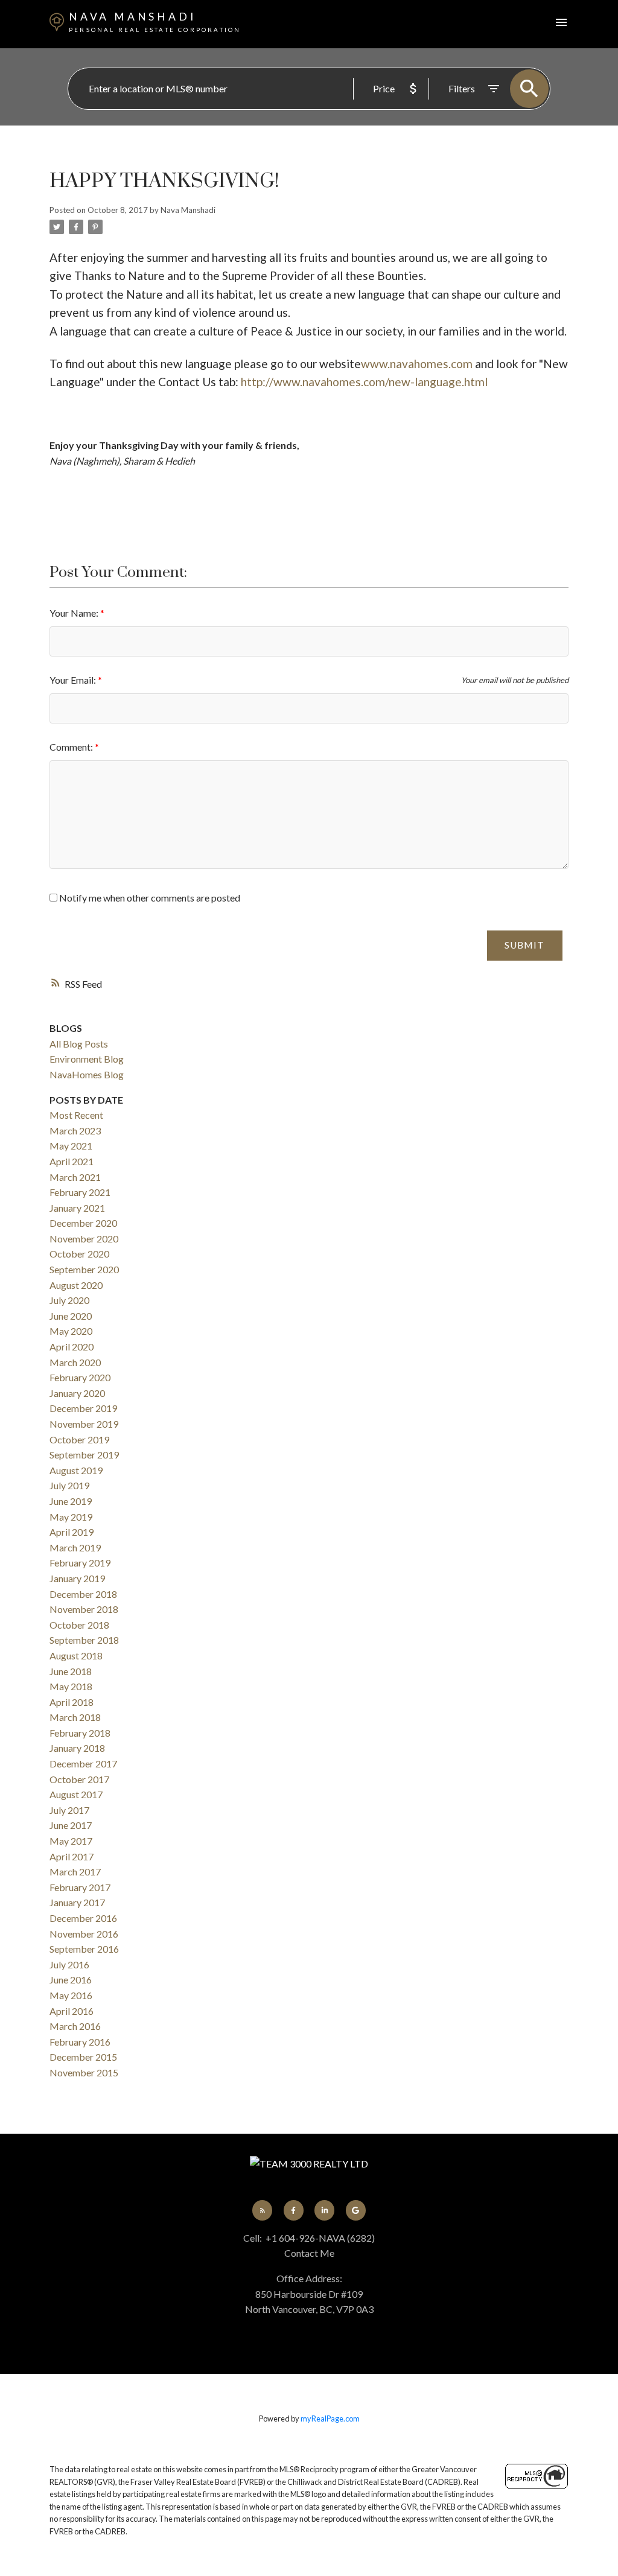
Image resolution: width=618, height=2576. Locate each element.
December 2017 (83, 1763)
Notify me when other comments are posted (149, 898)
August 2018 (76, 1655)
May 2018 (71, 1686)
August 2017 (76, 1794)
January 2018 (77, 1748)
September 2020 (84, 1269)
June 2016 (71, 1980)
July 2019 (69, 1485)
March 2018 (75, 1717)
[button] (262, 2210)
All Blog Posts (79, 1044)
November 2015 (84, 2072)
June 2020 (71, 1316)
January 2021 (77, 1208)
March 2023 (75, 1131)
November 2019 (84, 1424)
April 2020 (72, 1347)
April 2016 (72, 2011)
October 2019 (79, 1439)
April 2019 (72, 1532)
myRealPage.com (330, 2419)
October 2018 (79, 1625)
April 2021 (72, 1161)
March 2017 (75, 1872)
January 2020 (77, 1393)
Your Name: (75, 613)
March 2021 (75, 1177)
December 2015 (83, 2057)
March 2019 (75, 1547)
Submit (524, 945)
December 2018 (83, 1594)
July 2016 (69, 1964)
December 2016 (83, 1918)
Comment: (72, 747)
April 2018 (72, 1702)
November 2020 (84, 1239)
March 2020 (75, 1362)
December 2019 (83, 1408)
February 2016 (80, 2042)
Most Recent (76, 1115)
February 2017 (80, 1887)
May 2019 (71, 1517)
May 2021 (71, 1146)
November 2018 (84, 1609)
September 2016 (84, 1949)
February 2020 (80, 1377)
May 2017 (71, 1841)
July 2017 (69, 1810)
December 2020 (83, 1223)
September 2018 (84, 1640)
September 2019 (84, 1455)
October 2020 (79, 1254)
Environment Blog (87, 1059)
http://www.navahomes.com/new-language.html (364, 382)
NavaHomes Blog (87, 1074)
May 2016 (71, 1995)
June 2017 (71, 1825)
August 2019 (76, 1470)
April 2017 (72, 1856)
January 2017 (77, 1902)
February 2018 (80, 1733)
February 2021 (80, 1192)
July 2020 (69, 1300)
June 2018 (71, 1671)
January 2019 (77, 1578)
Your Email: (74, 680)
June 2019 (71, 1501)
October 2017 (79, 1779)
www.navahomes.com (417, 364)
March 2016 (75, 2026)
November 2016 (84, 1934)
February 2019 (80, 1563)
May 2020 (71, 1331)
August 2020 (76, 1285)
